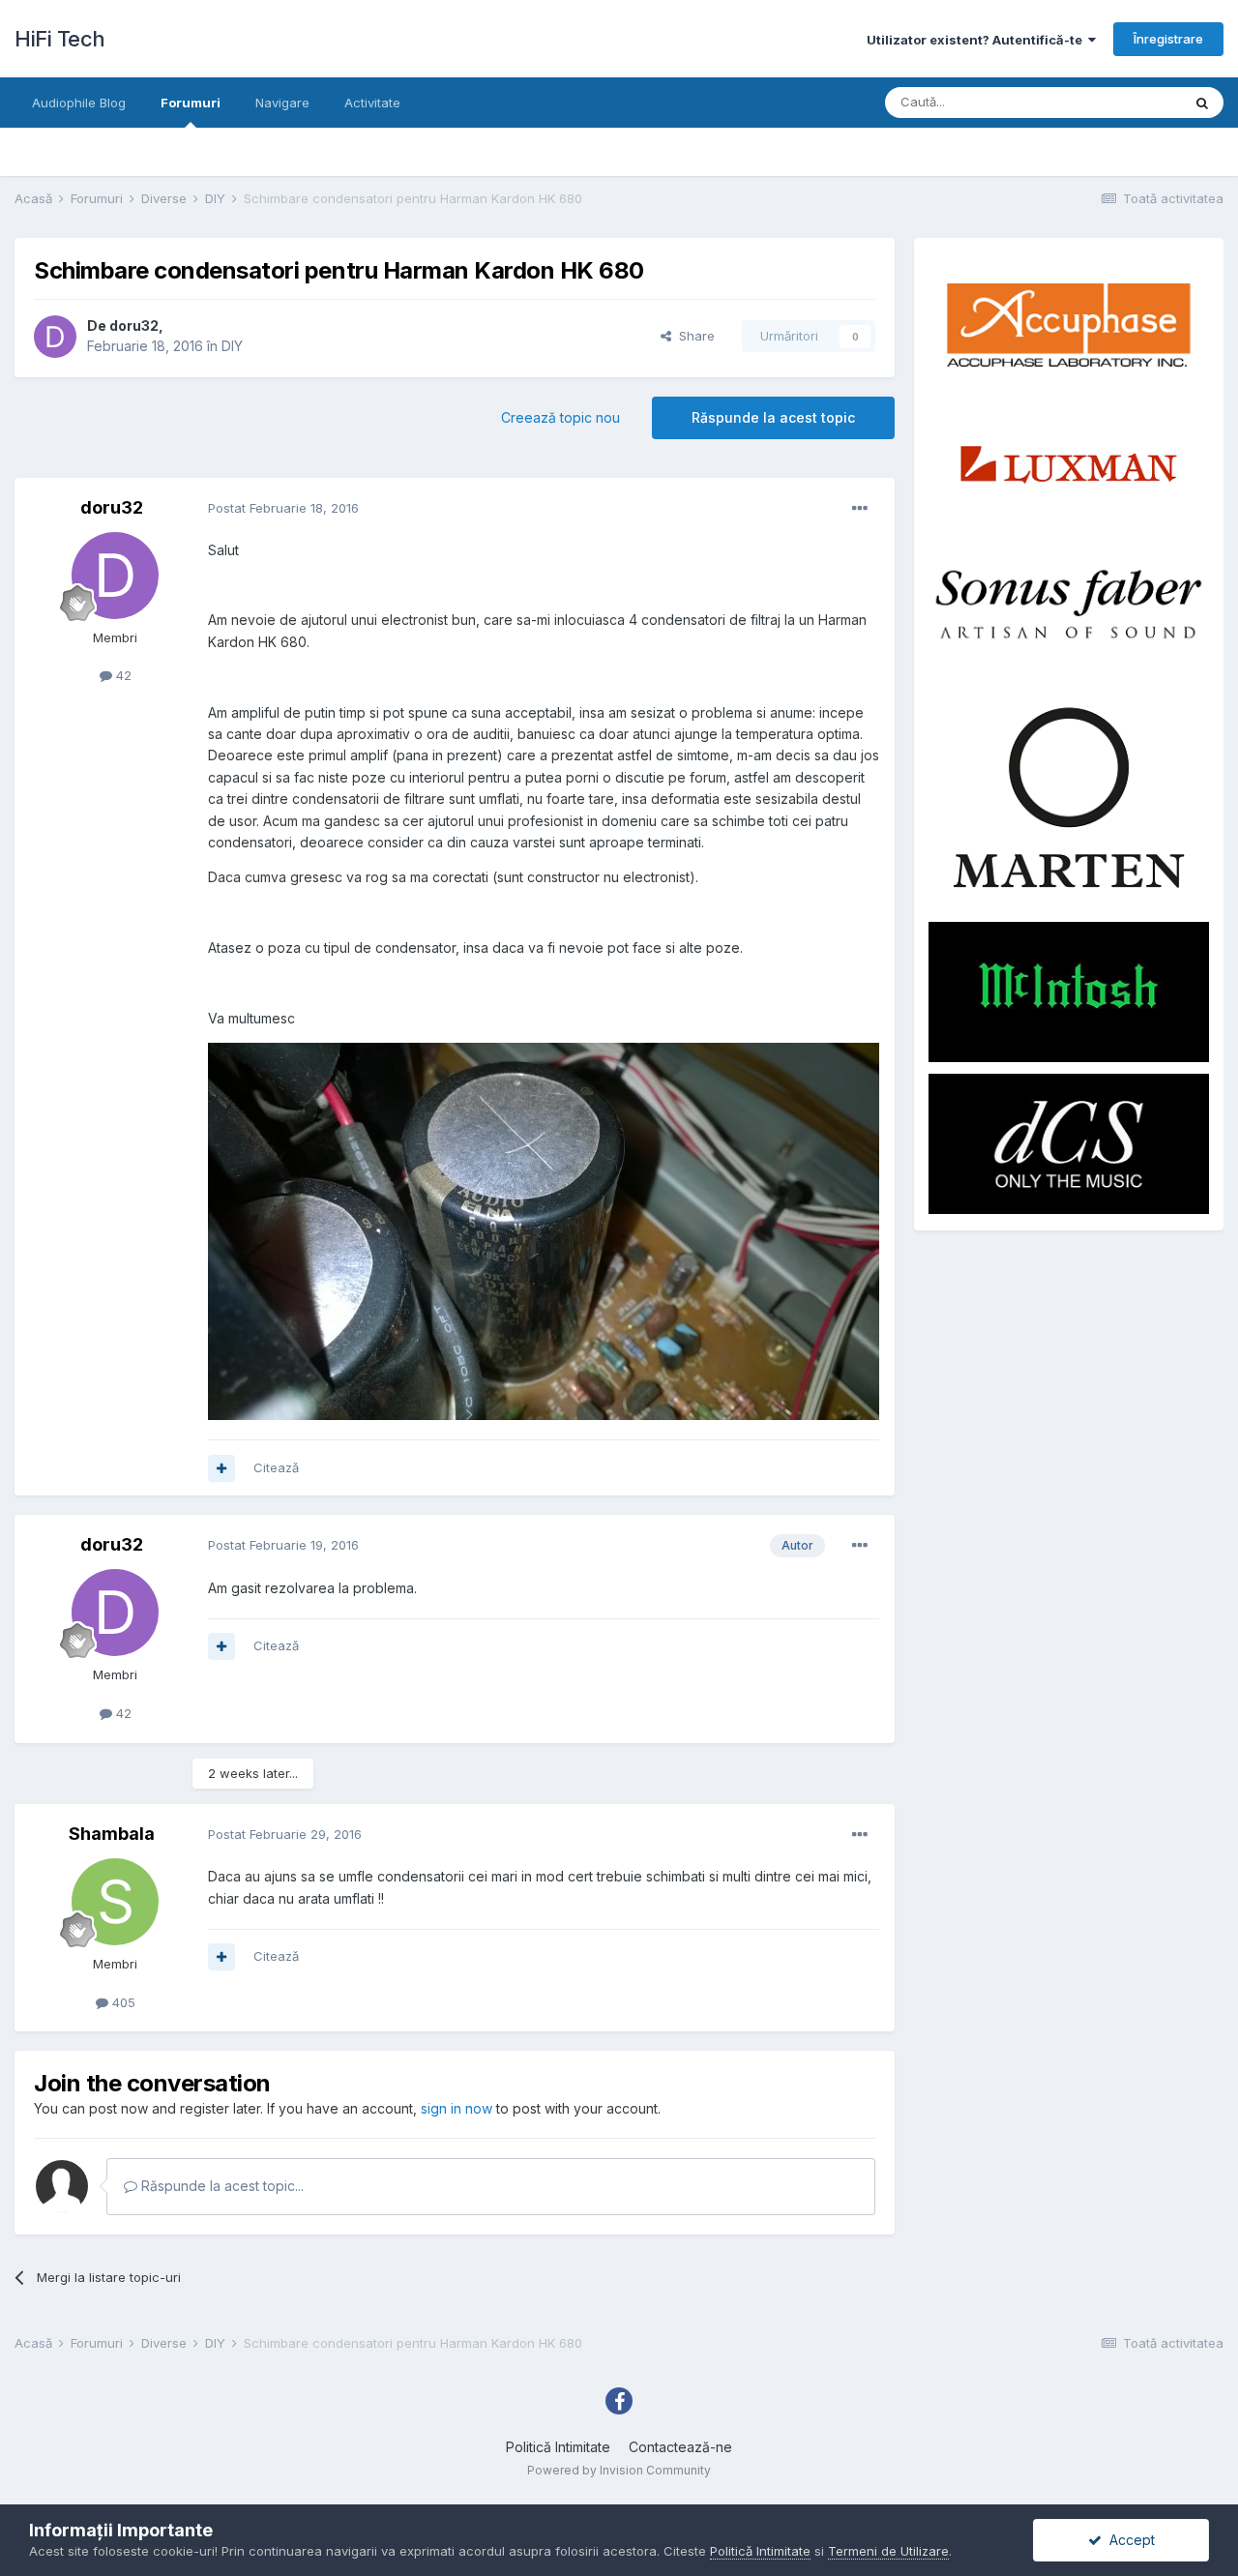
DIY (232, 346)
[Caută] (1202, 103)
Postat (283, 508)
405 (122, 2002)
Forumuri (191, 103)
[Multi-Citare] (221, 1468)
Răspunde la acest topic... (221, 2186)
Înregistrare (1168, 39)
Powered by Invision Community (619, 2470)
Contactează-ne (680, 2447)
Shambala (112, 1834)
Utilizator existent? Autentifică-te (977, 40)
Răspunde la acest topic (773, 417)
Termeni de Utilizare (888, 2551)
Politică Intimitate (558, 2447)
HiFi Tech (60, 39)
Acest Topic (1120, 102)
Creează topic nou (560, 417)
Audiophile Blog (79, 103)
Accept (1128, 2540)
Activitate (372, 103)
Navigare (282, 103)
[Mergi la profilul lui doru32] (55, 337)
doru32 (134, 326)
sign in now (457, 2108)
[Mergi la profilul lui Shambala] (115, 1902)
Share (693, 336)
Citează (276, 1467)
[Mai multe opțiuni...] (860, 509)
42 (122, 675)
